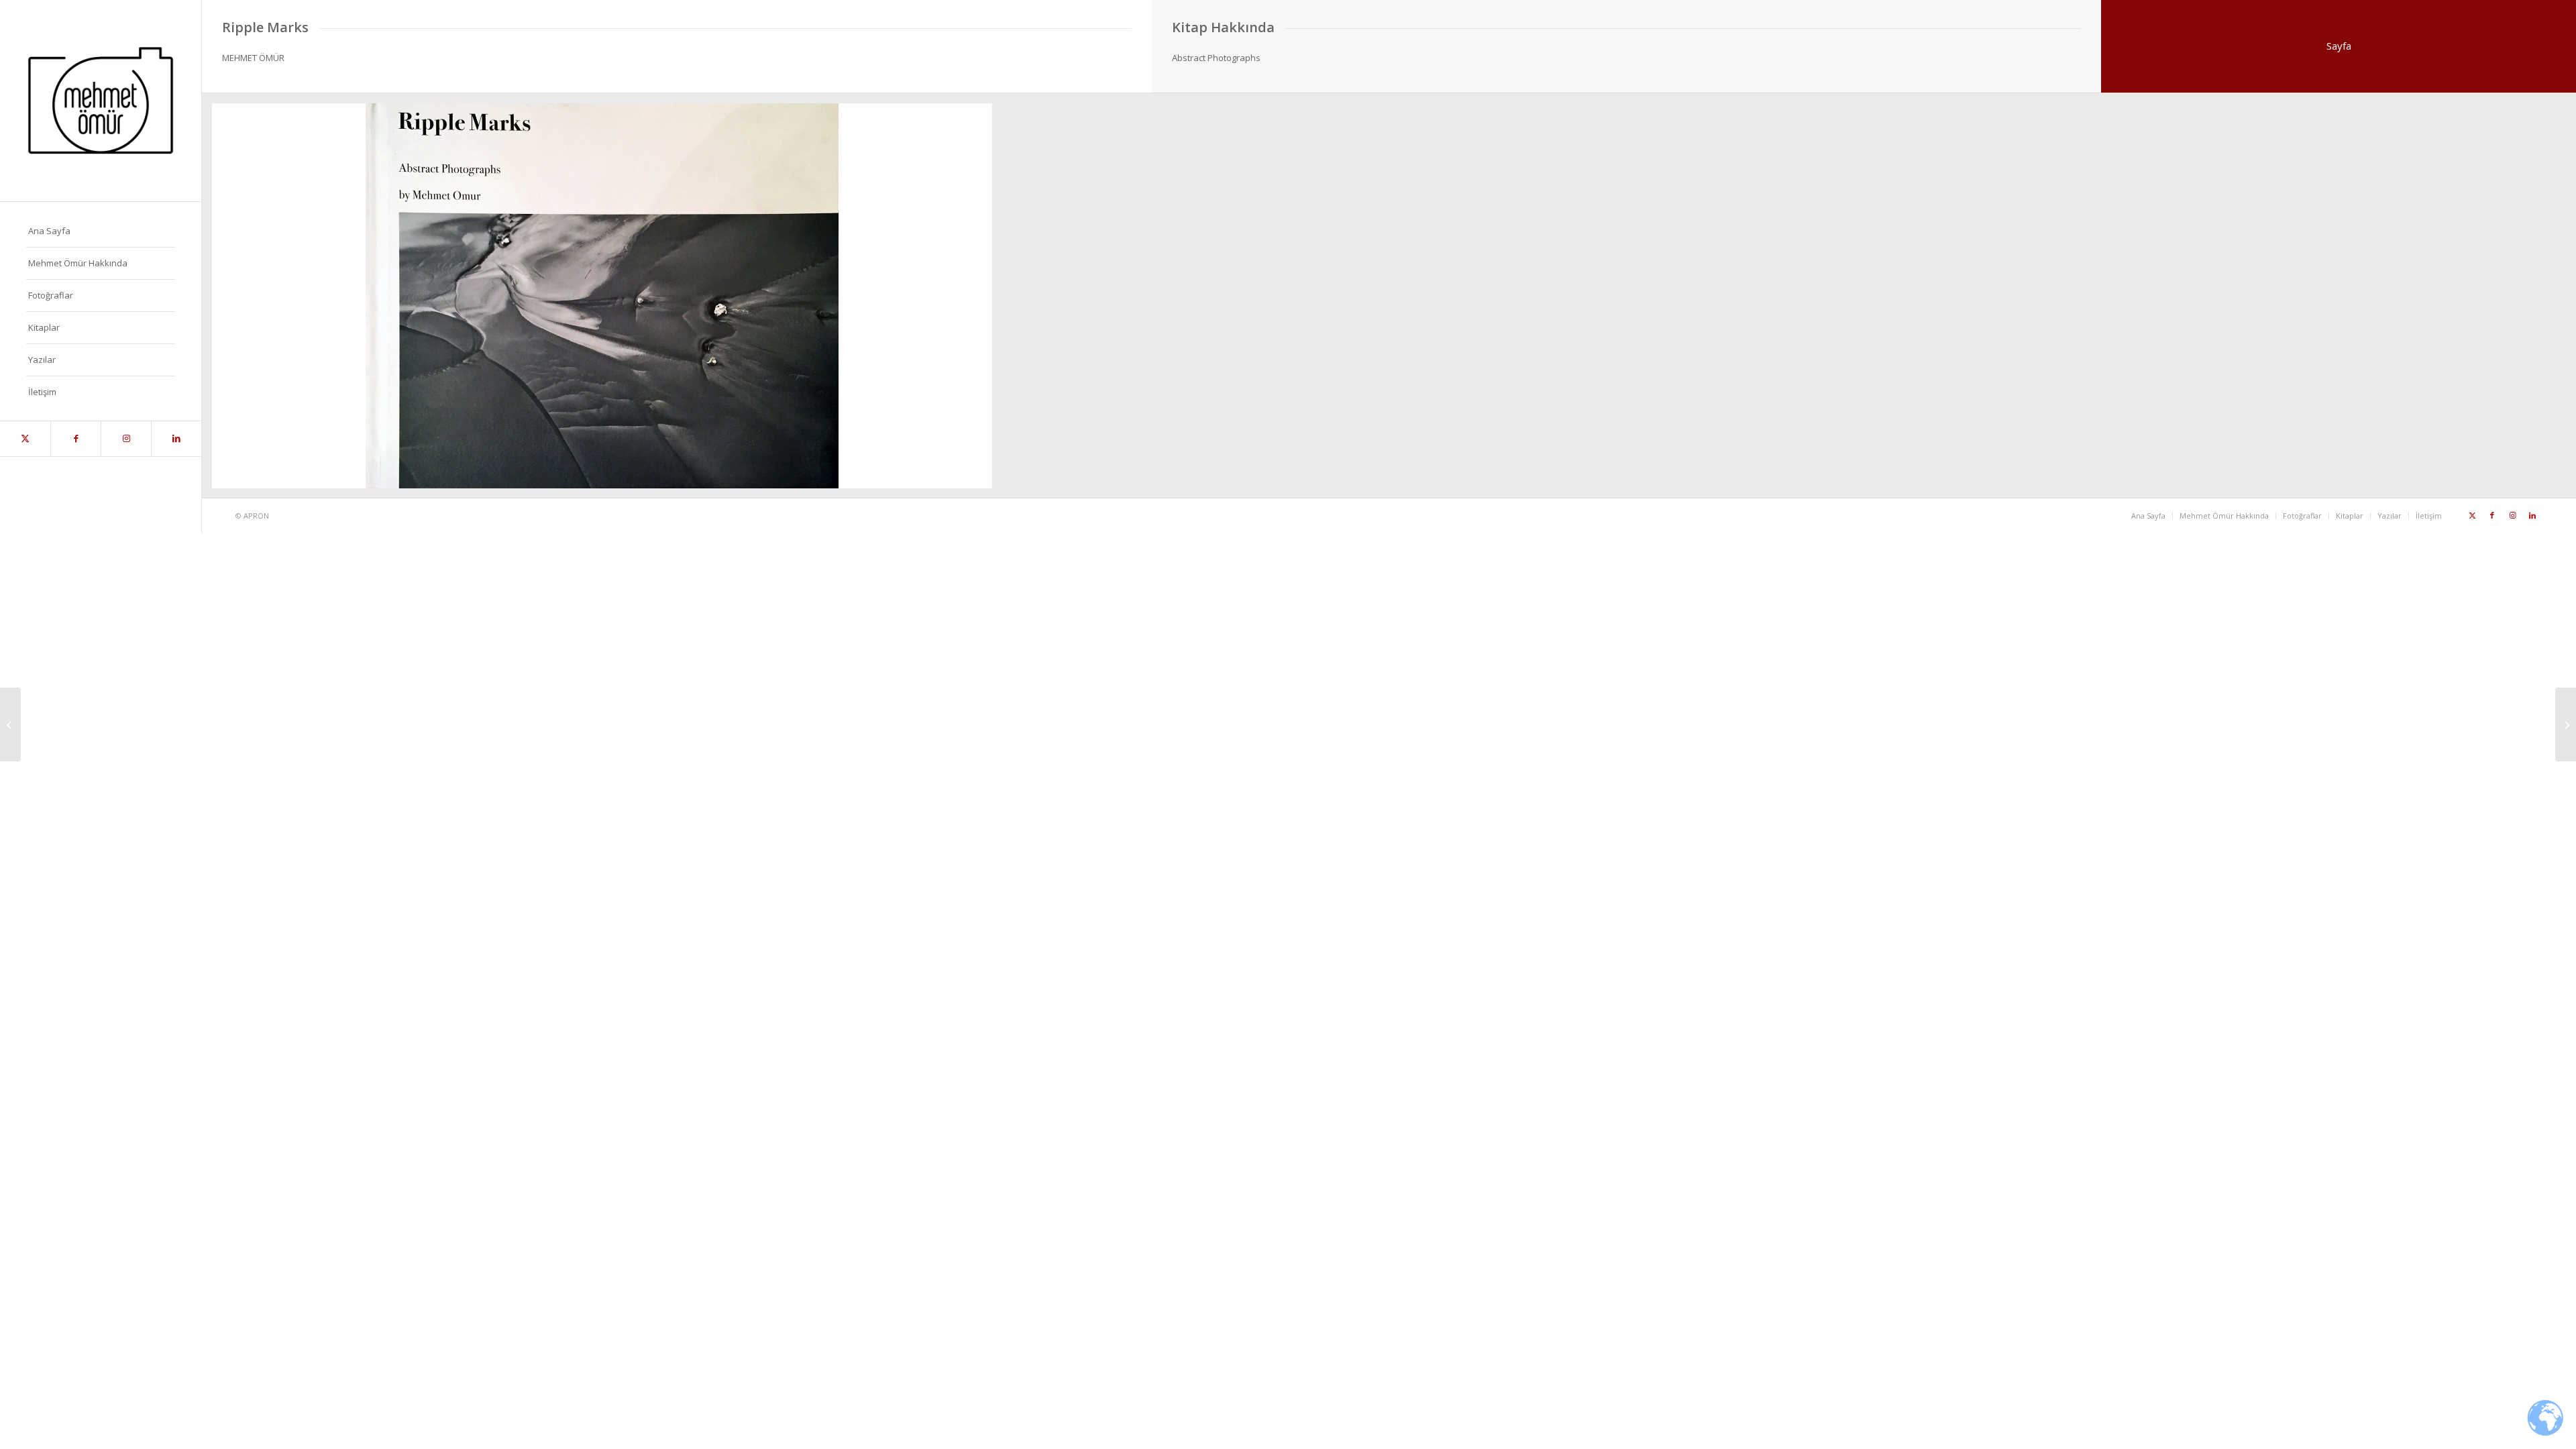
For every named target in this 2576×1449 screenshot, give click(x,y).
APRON (256, 516)
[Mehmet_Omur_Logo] (101, 101)
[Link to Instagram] (126, 439)
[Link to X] (25, 439)
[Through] (2566, 724)
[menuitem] (101, 231)
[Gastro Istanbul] (10, 724)
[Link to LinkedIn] (176, 439)
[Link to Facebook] (75, 439)
